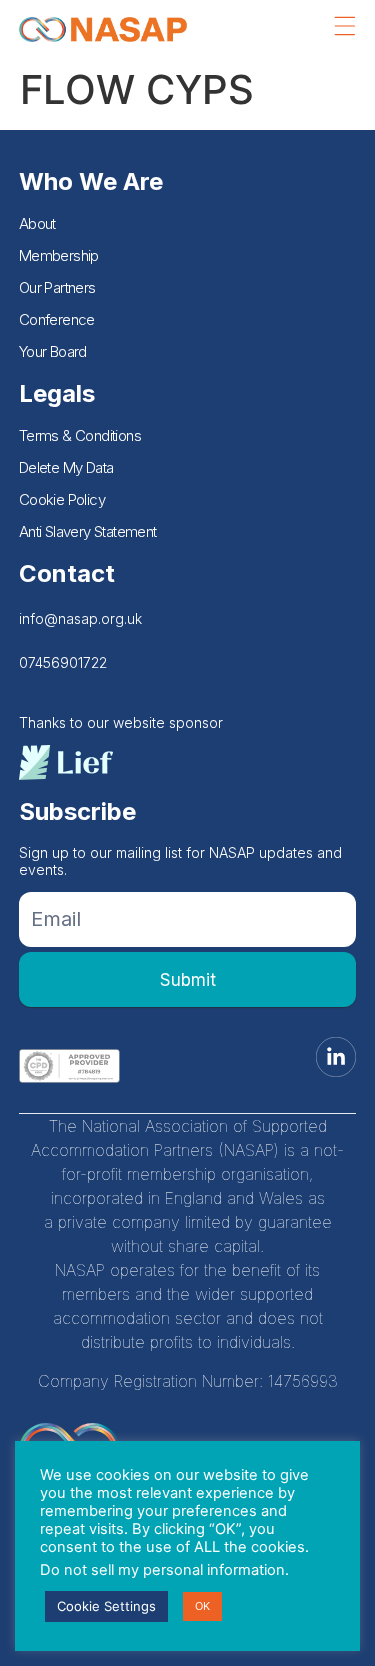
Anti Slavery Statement (88, 531)
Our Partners (57, 287)
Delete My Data (66, 467)
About (37, 223)
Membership (59, 255)
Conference (57, 319)
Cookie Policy (62, 499)
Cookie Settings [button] (106, 1606)
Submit (188, 980)
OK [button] (202, 1606)
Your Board (53, 351)
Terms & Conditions (80, 435)
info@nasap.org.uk (80, 618)
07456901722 (63, 662)
